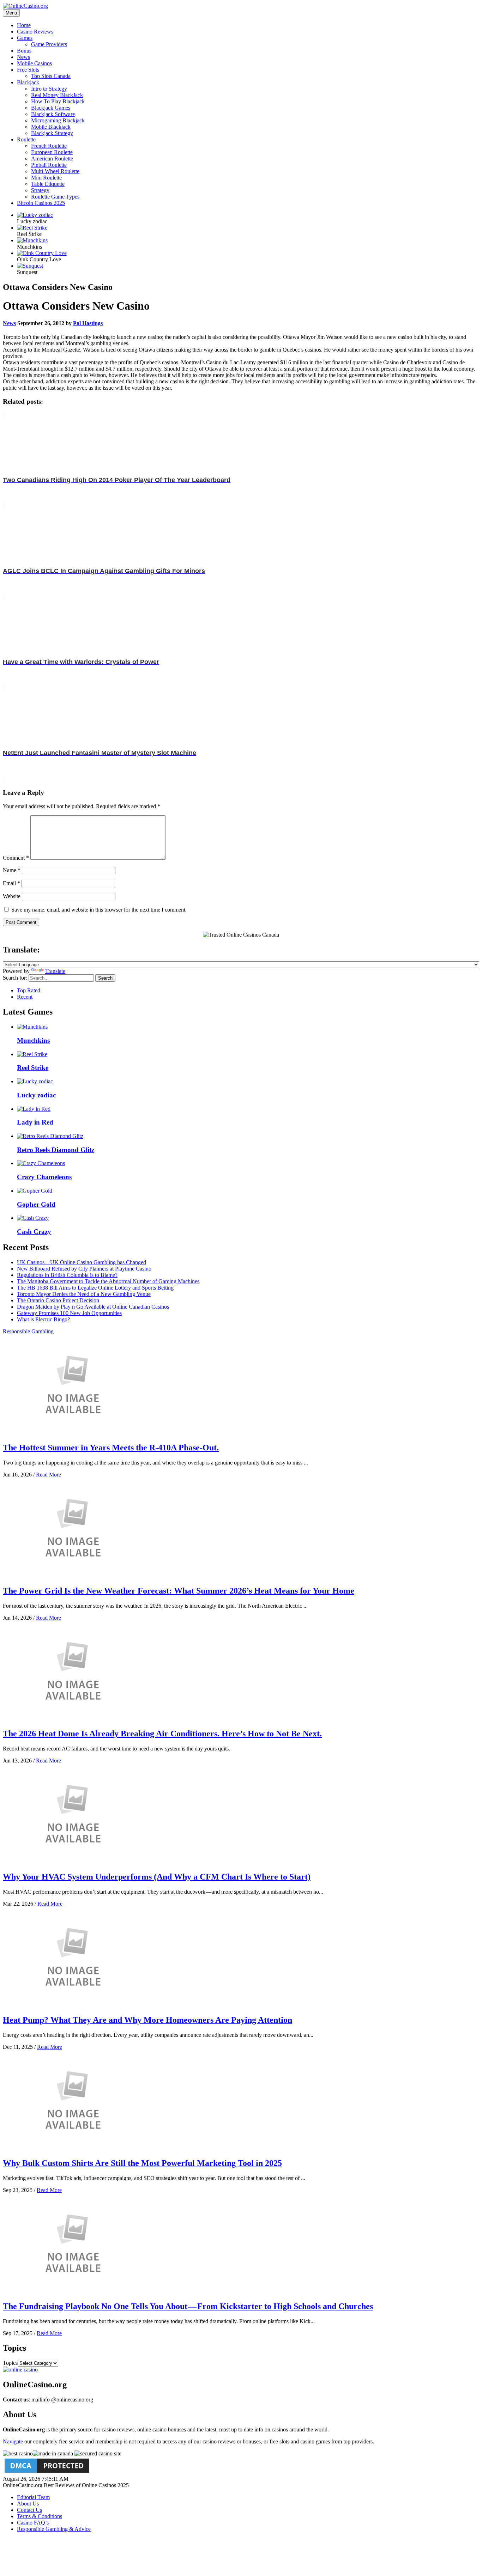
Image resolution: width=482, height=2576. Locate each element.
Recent (25, 997)
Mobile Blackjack (51, 127)
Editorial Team (33, 2497)
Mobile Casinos (34, 63)
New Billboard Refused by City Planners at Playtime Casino (84, 1269)
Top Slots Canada (51, 76)
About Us (28, 2504)
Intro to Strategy (49, 89)
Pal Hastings (88, 323)
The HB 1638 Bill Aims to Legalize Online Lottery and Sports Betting (95, 1288)
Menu (11, 13)
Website (12, 896)
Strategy (40, 190)
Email (11, 883)
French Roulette (49, 146)
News (23, 57)
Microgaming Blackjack (58, 120)
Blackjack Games (51, 108)
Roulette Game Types (55, 197)
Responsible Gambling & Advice (54, 2529)
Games (25, 38)
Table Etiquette (48, 184)
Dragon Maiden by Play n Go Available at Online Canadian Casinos (93, 1307)
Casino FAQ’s (33, 2523)
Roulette (26, 139)
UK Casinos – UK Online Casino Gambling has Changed (82, 1262)
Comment (16, 858)
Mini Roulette (46, 178)
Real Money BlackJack (57, 95)
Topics (10, 2363)
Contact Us (29, 2510)
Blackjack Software (53, 114)
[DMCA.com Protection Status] (47, 2473)
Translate (55, 971)
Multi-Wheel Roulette (55, 171)
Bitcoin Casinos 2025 (41, 203)
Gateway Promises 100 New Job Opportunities (69, 1313)
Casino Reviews (35, 32)
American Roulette (52, 159)
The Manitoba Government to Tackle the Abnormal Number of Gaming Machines (108, 1281)
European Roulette (52, 152)
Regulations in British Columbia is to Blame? (67, 1275)
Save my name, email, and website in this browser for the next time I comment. (99, 910)
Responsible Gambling (28, 1331)
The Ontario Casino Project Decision (58, 1300)
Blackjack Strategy (52, 133)
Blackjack (28, 82)
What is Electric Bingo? (43, 1319)
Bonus (24, 51)
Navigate (13, 2441)
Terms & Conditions (40, 2516)
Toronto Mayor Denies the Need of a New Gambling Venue (84, 1294)
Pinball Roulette (49, 165)
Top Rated (29, 990)
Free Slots (28, 70)
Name (12, 870)
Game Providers (49, 44)
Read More (49, 1475)
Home (24, 25)
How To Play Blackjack (58, 101)
